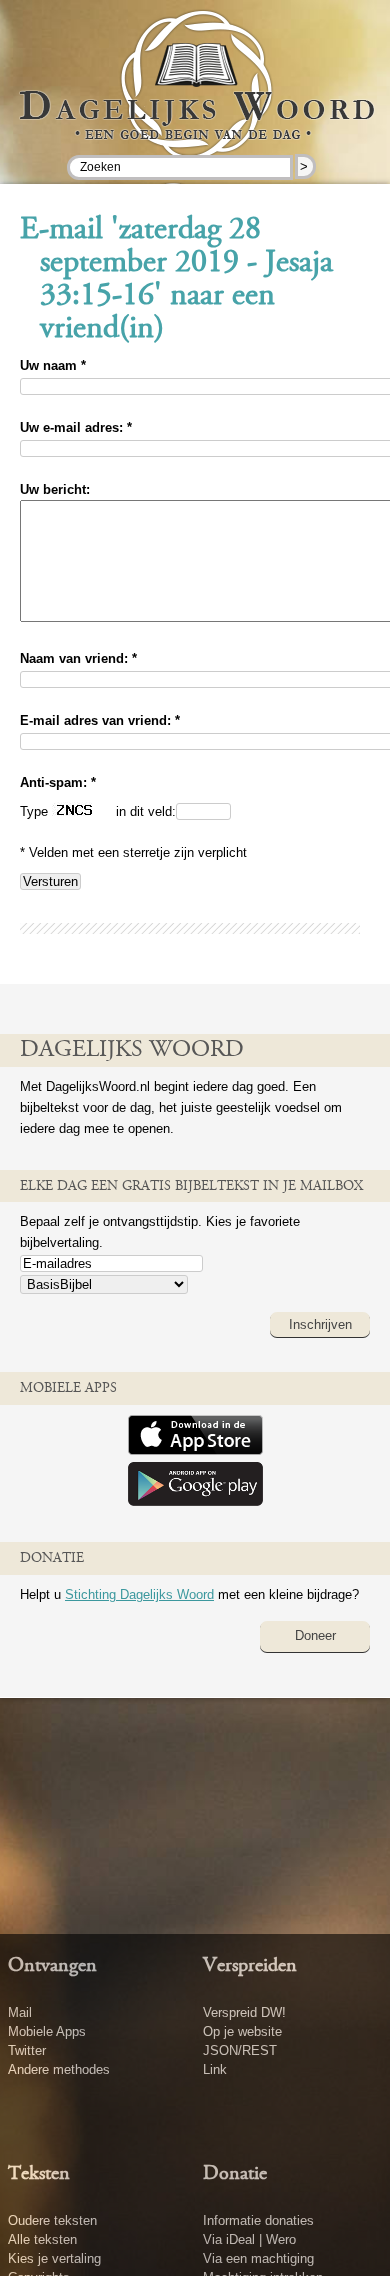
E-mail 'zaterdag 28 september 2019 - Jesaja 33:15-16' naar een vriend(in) (176, 280)
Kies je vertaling (54, 2258)
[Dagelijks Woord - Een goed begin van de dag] (195, 99)
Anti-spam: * (58, 782)
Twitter (27, 2050)
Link (215, 2069)
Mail (20, 2012)
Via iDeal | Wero (249, 2239)
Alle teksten (42, 2239)
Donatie (235, 2174)
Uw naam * (53, 365)
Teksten (39, 2174)
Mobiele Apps (47, 2031)
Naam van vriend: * (78, 658)
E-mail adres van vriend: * (100, 720)
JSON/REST (240, 2050)
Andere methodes (59, 2069)
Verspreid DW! (244, 2012)
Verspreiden (250, 1966)
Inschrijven (320, 1324)
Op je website (242, 2031)
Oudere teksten (52, 2220)
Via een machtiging (258, 2258)
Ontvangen (52, 1966)
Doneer (315, 1635)
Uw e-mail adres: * (76, 427)
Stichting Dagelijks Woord (139, 1594)
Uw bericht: (55, 489)
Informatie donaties (258, 2220)
